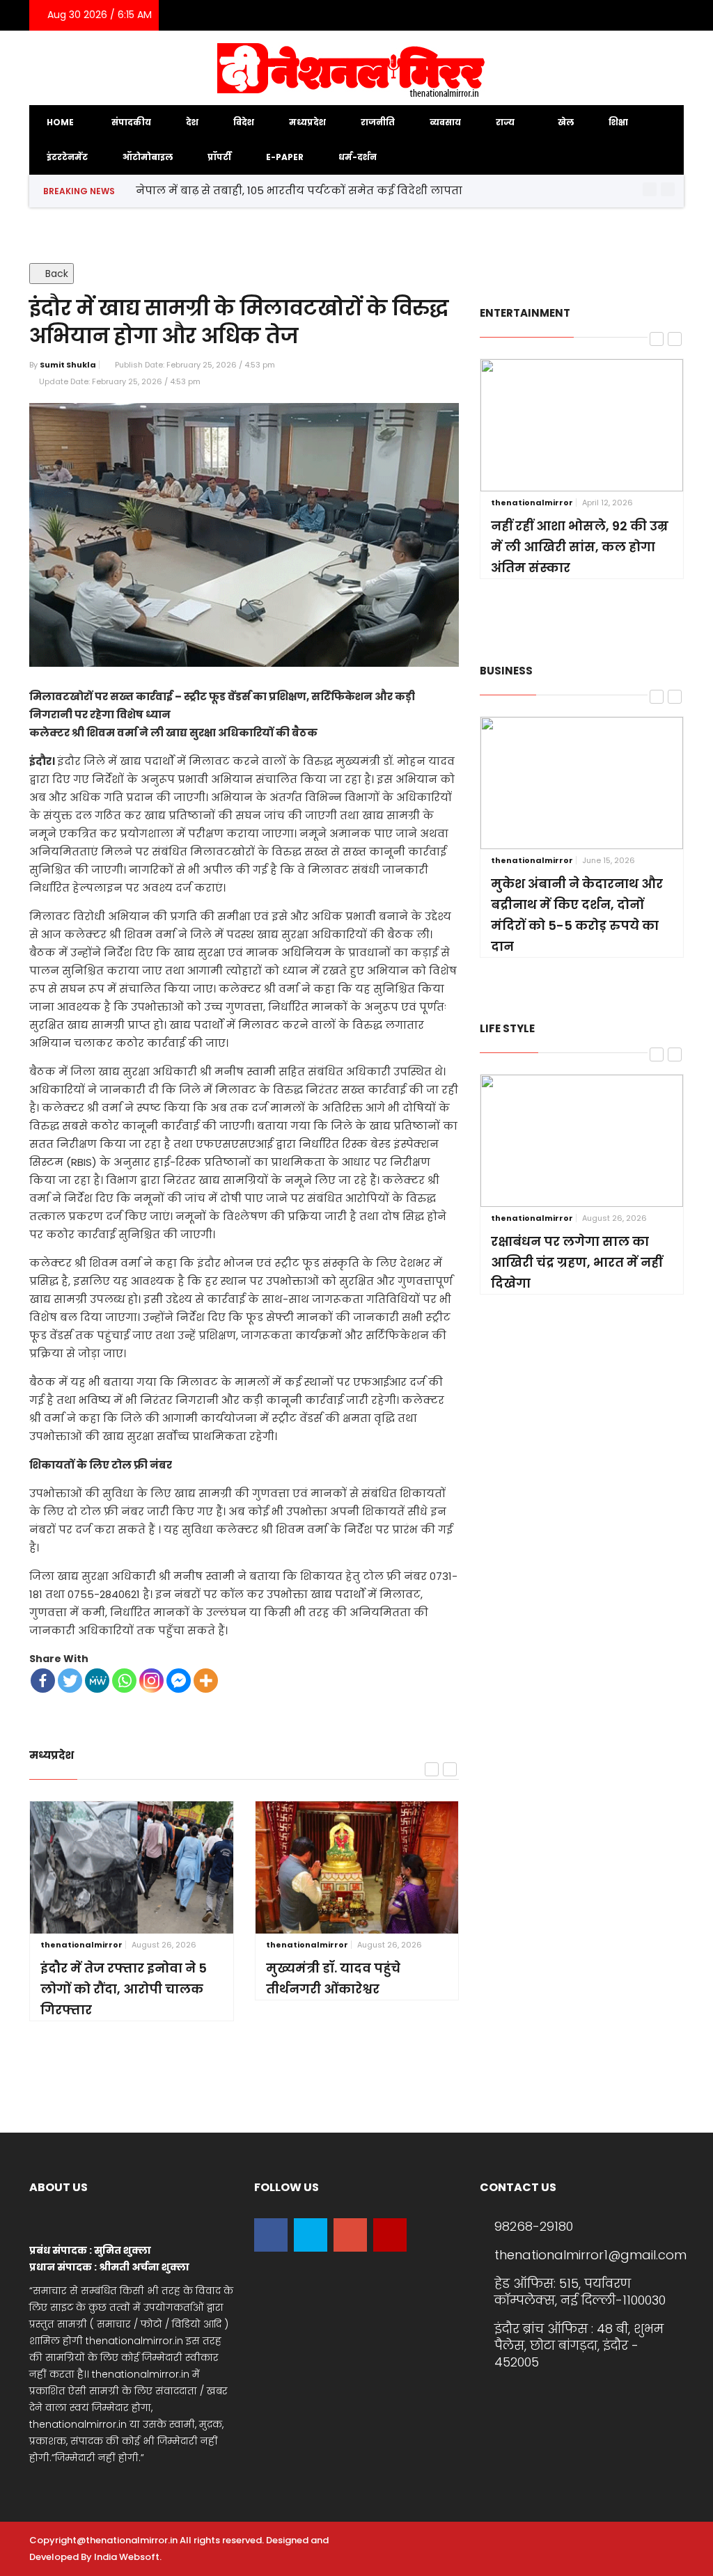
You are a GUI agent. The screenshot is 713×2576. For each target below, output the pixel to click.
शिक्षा (618, 122)
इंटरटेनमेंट (67, 157)
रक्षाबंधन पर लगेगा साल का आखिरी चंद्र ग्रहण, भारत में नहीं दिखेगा (577, 1262)
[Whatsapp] (124, 1681)
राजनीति (378, 122)
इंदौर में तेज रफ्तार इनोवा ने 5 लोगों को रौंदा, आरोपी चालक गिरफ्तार (124, 1989)
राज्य (506, 122)
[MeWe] (97, 1681)
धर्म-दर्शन (358, 157)
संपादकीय (131, 122)
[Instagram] (669, 15)
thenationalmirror (81, 1945)
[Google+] (629, 15)
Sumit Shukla (68, 365)
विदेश (244, 122)
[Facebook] (587, 15)
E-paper (285, 157)
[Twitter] (608, 15)
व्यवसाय (445, 122)
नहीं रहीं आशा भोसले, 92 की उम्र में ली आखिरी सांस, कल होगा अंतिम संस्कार (580, 547)
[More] (206, 1681)
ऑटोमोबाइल (148, 157)
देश (192, 122)
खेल (566, 122)
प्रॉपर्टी (219, 157)
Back (55, 274)
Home (60, 122)
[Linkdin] (650, 15)
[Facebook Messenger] (179, 1681)
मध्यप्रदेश (307, 122)
